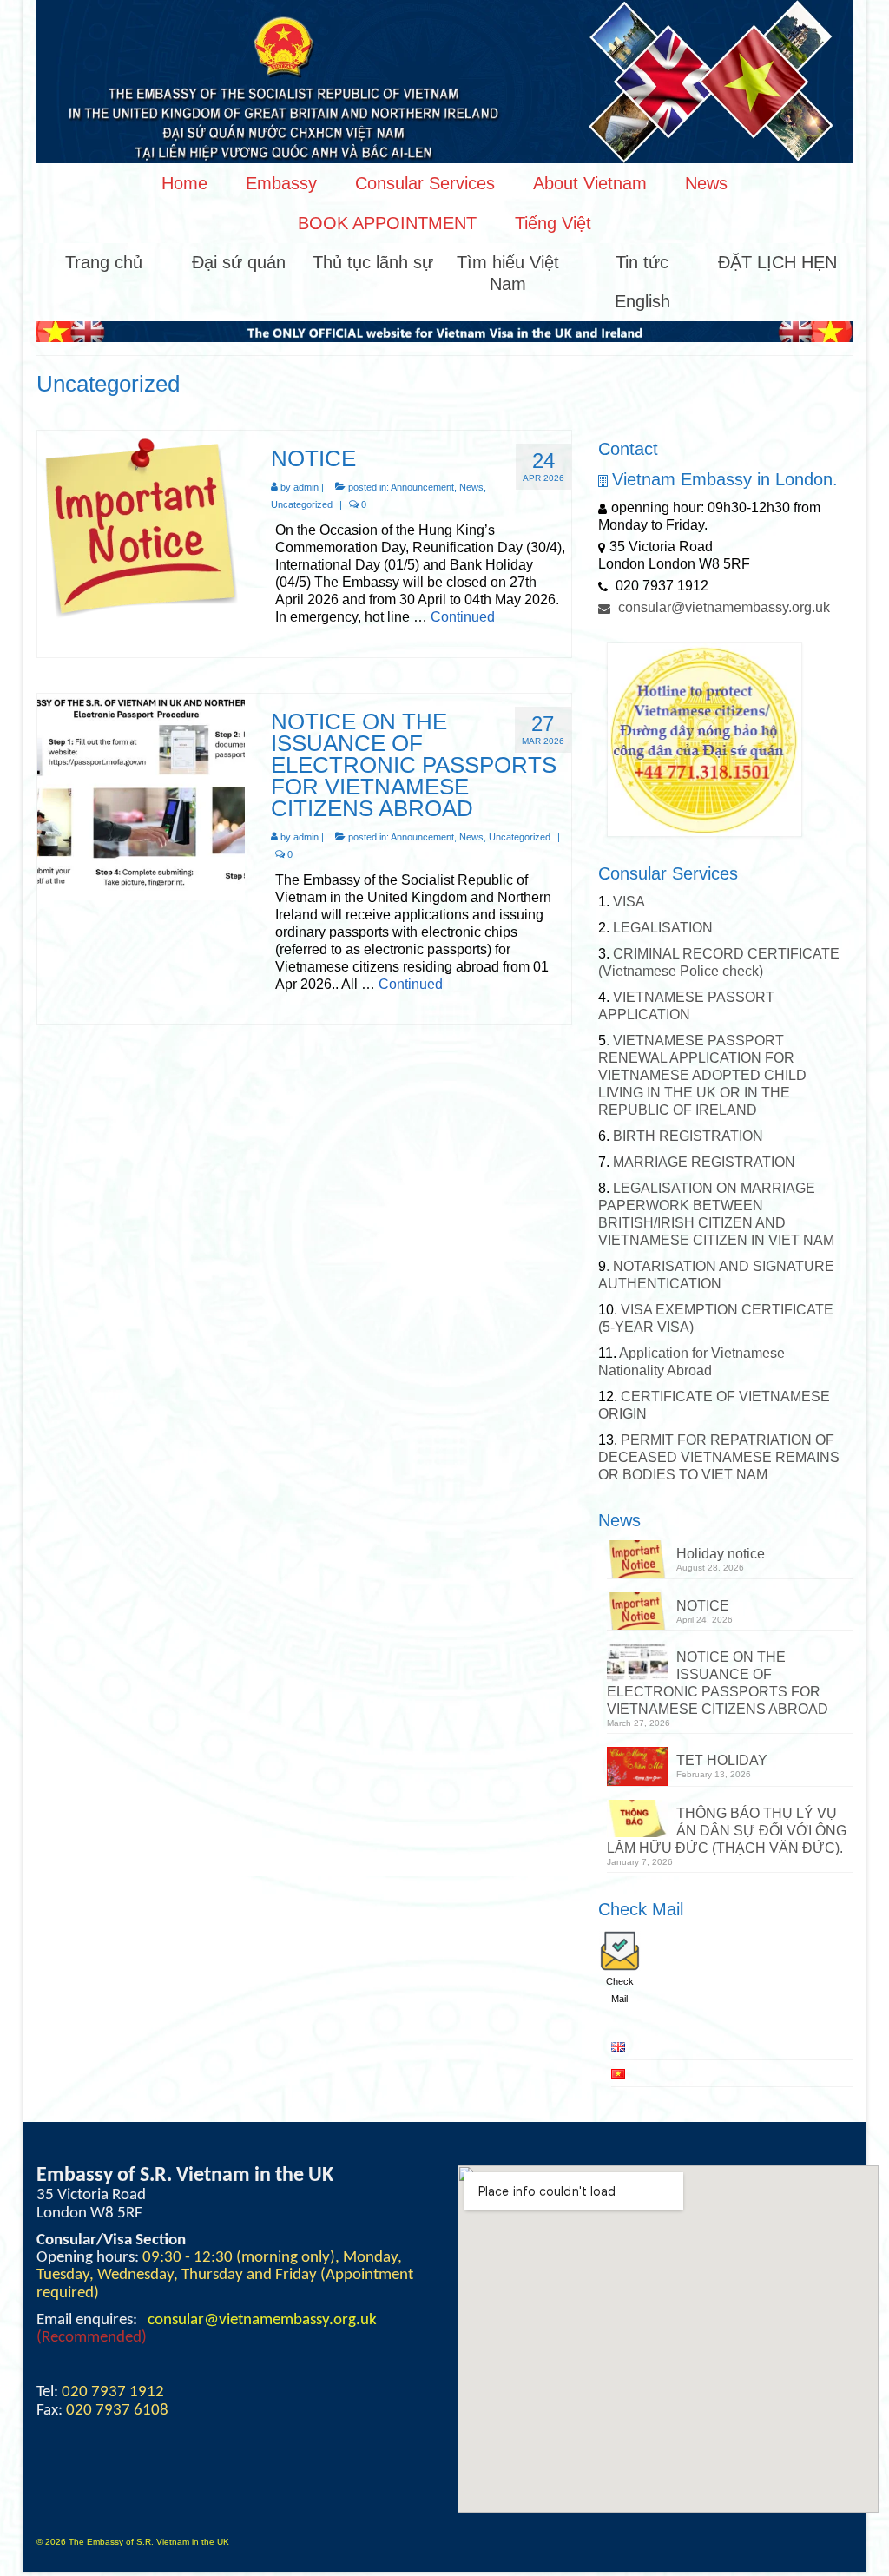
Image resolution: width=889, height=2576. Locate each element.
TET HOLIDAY (722, 1760)
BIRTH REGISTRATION (686, 1136)
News (471, 487)
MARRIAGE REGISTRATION (704, 1162)
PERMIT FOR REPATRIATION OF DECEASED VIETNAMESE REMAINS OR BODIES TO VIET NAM (719, 1457)
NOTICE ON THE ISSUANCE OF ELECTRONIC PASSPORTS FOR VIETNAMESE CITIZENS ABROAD (718, 1683)
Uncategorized (302, 504)
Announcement (422, 487)
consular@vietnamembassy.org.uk (722, 607)
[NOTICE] (141, 526)
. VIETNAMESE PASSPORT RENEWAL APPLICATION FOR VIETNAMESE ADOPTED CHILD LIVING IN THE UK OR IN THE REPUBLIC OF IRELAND (702, 1075)
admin (306, 487)
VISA (627, 902)
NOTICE (703, 1606)
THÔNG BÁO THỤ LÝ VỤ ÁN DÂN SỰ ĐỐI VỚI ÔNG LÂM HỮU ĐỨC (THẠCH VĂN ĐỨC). (727, 1831)
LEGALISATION (661, 928)
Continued (463, 617)
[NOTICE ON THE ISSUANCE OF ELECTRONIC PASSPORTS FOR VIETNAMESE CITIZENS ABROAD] (141, 796)
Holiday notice (721, 1554)
